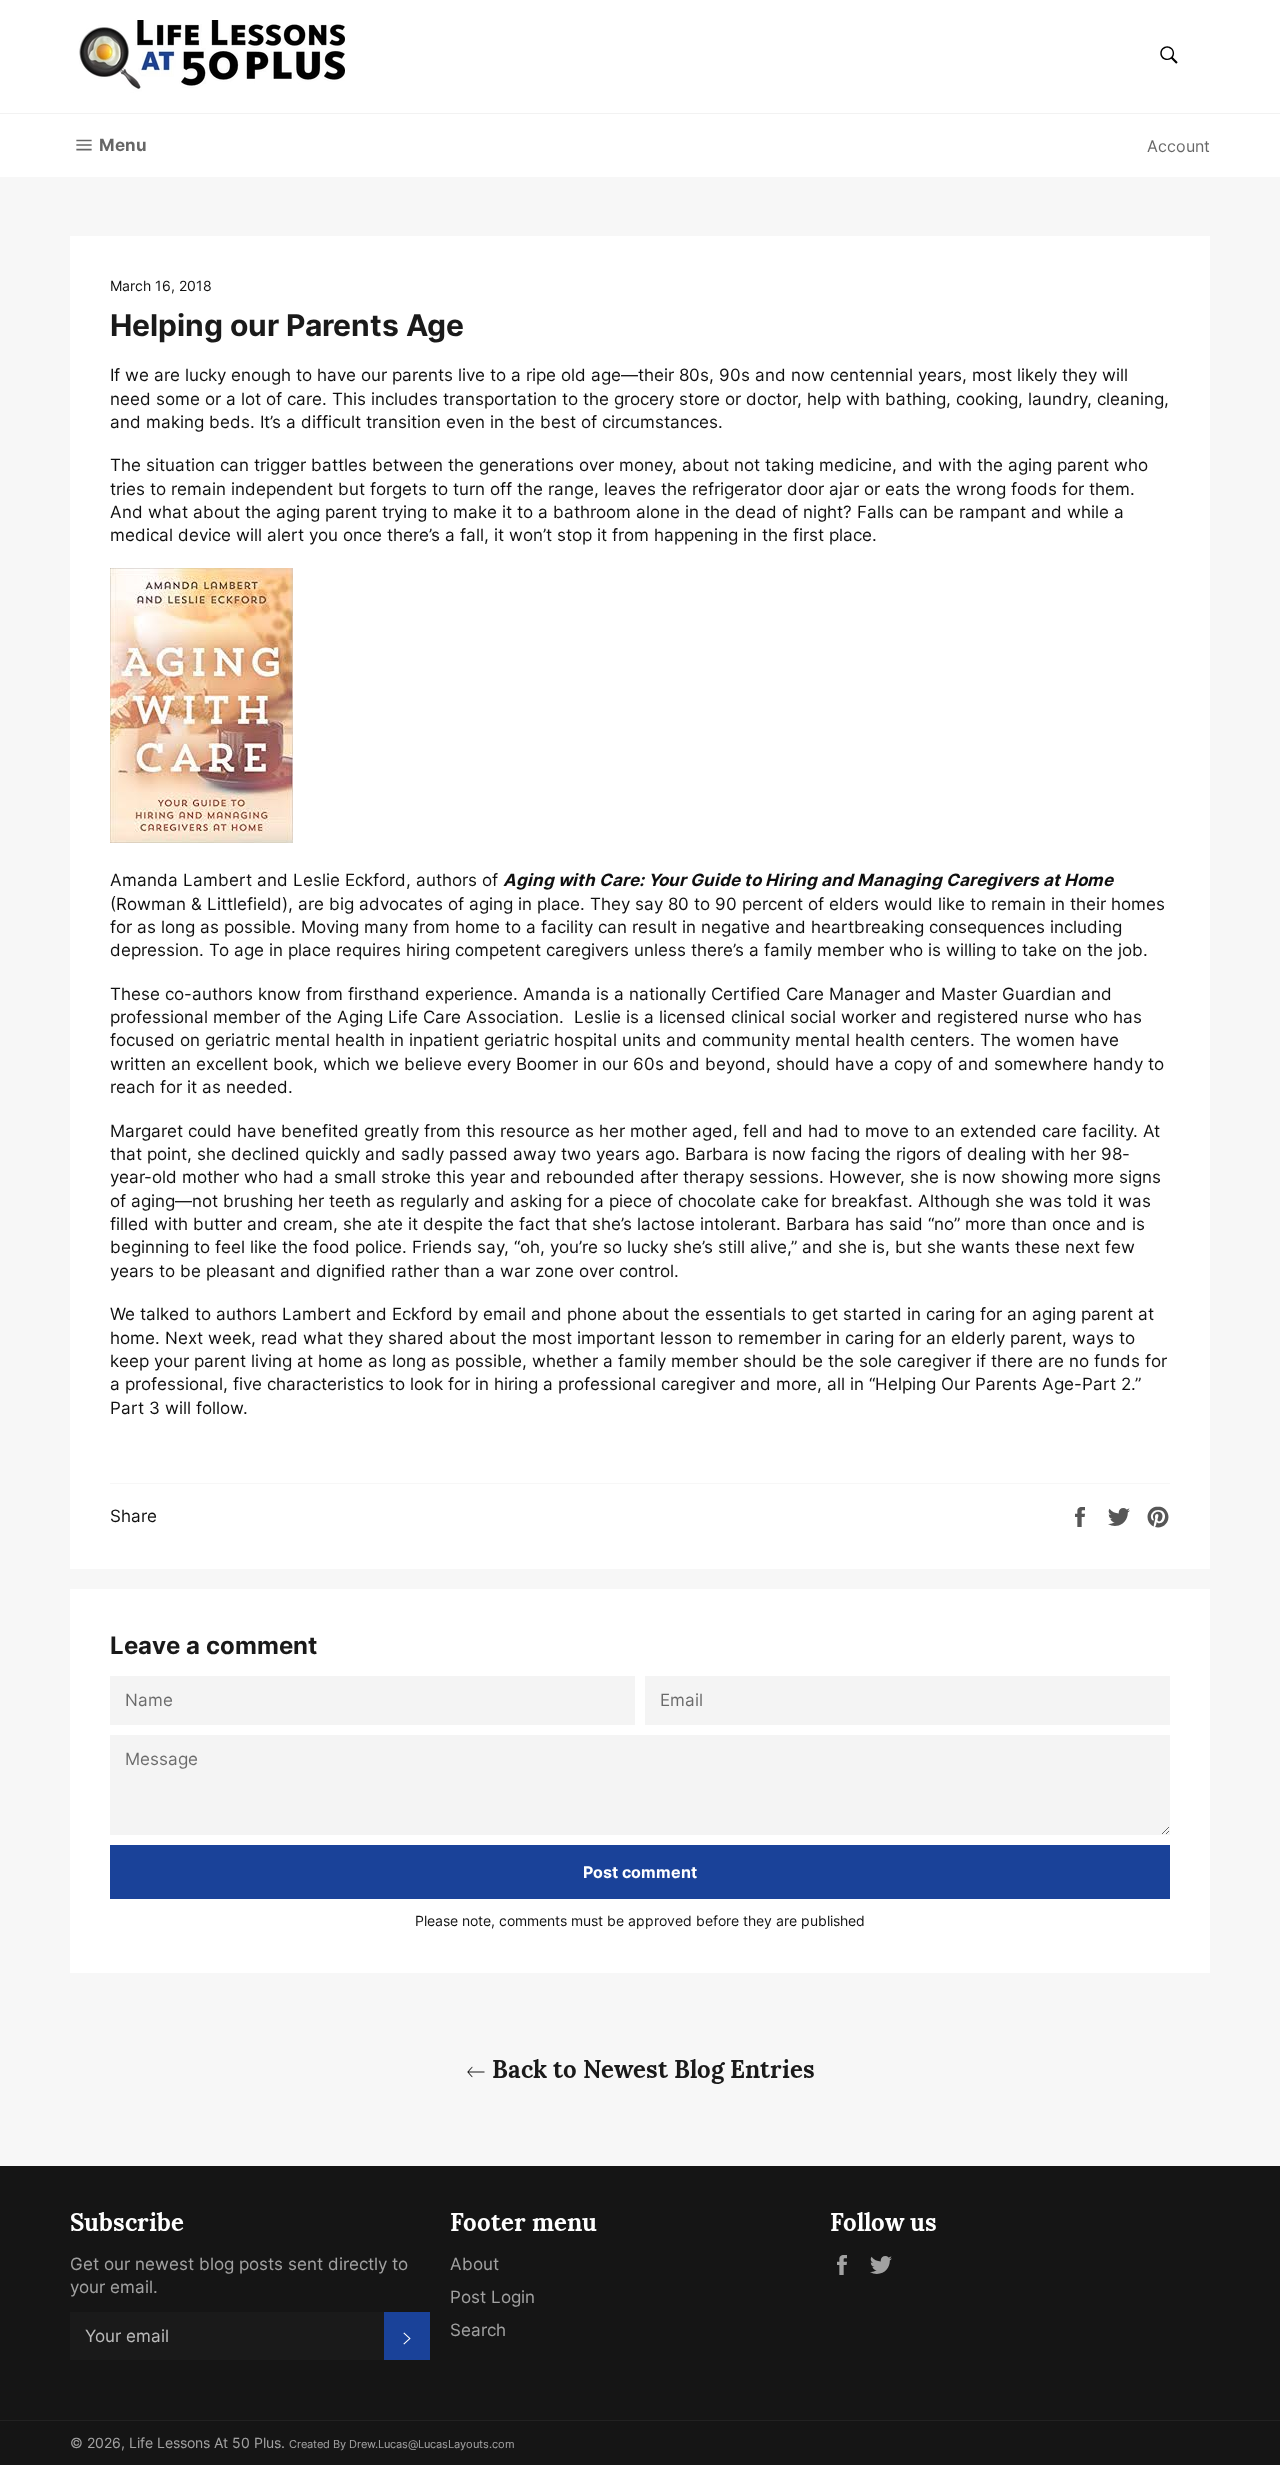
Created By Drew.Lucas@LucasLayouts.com (402, 2444)
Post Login (492, 2297)
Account (1178, 146)
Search (478, 2330)
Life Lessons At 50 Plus (205, 2443)
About (474, 2264)
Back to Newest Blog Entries (650, 2069)
